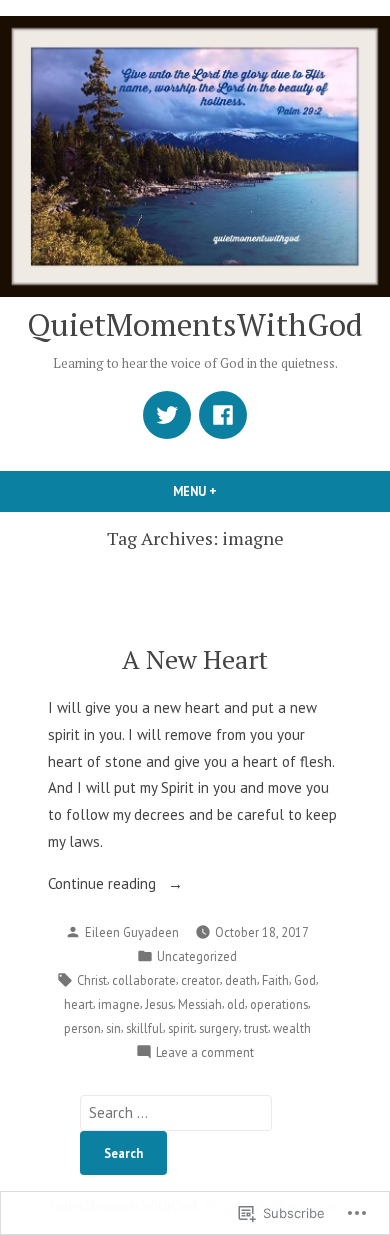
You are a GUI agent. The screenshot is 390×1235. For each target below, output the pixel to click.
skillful (144, 1028)
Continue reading (104, 885)
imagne (119, 1004)
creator (200, 980)
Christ (92, 980)
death (241, 980)
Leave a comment (205, 1053)
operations (279, 1004)
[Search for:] (176, 1112)
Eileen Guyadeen (132, 932)
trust (256, 1028)
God (305, 980)
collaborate (144, 980)
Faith (275, 980)
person (82, 1028)
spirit (181, 1028)
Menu (229, 491)
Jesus (159, 1004)
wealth (292, 1028)
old (236, 1004)
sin (113, 1028)
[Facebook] (223, 415)
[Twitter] (167, 415)
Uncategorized (197, 956)
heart (78, 1004)
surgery (219, 1028)
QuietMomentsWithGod (195, 324)
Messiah (200, 1004)
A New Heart (195, 659)
